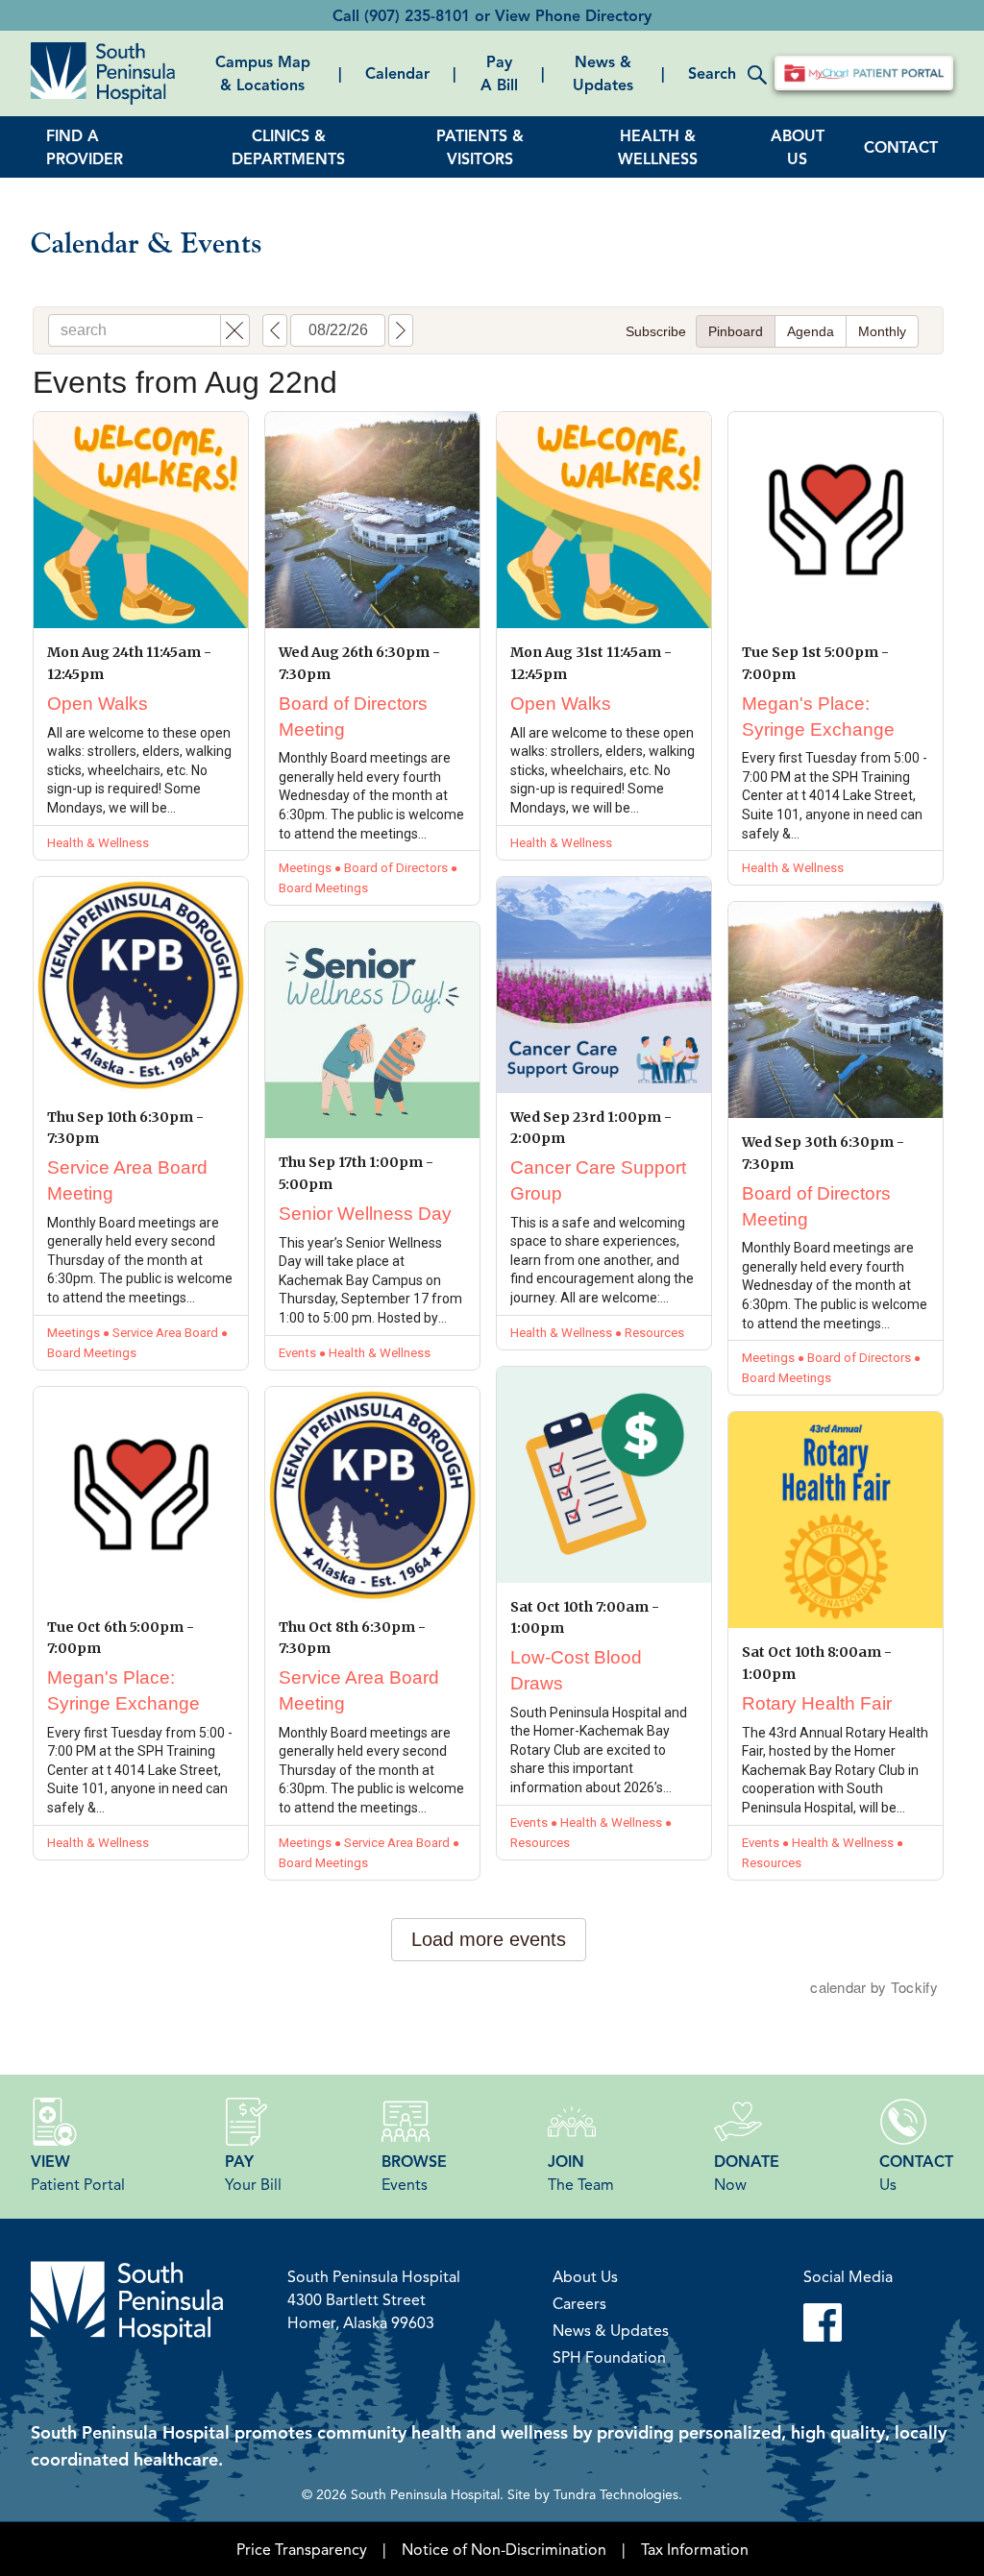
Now (747, 2173)
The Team (581, 2173)
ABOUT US (798, 147)
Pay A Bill (499, 73)
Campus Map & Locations (263, 73)
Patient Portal (78, 2173)
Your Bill (253, 2173)
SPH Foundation (609, 2357)
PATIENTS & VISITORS (480, 147)
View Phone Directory (573, 15)
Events (414, 2173)
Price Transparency (302, 2549)
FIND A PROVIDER (85, 147)
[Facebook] (848, 2322)
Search (712, 73)
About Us (585, 2276)
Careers (579, 2303)
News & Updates (603, 73)
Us (916, 2173)
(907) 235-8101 (417, 15)
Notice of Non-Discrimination (504, 2549)
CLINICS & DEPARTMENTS (288, 147)
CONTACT (901, 147)
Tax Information (695, 2549)
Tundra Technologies (616, 2493)
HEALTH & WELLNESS (658, 147)
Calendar (397, 73)
